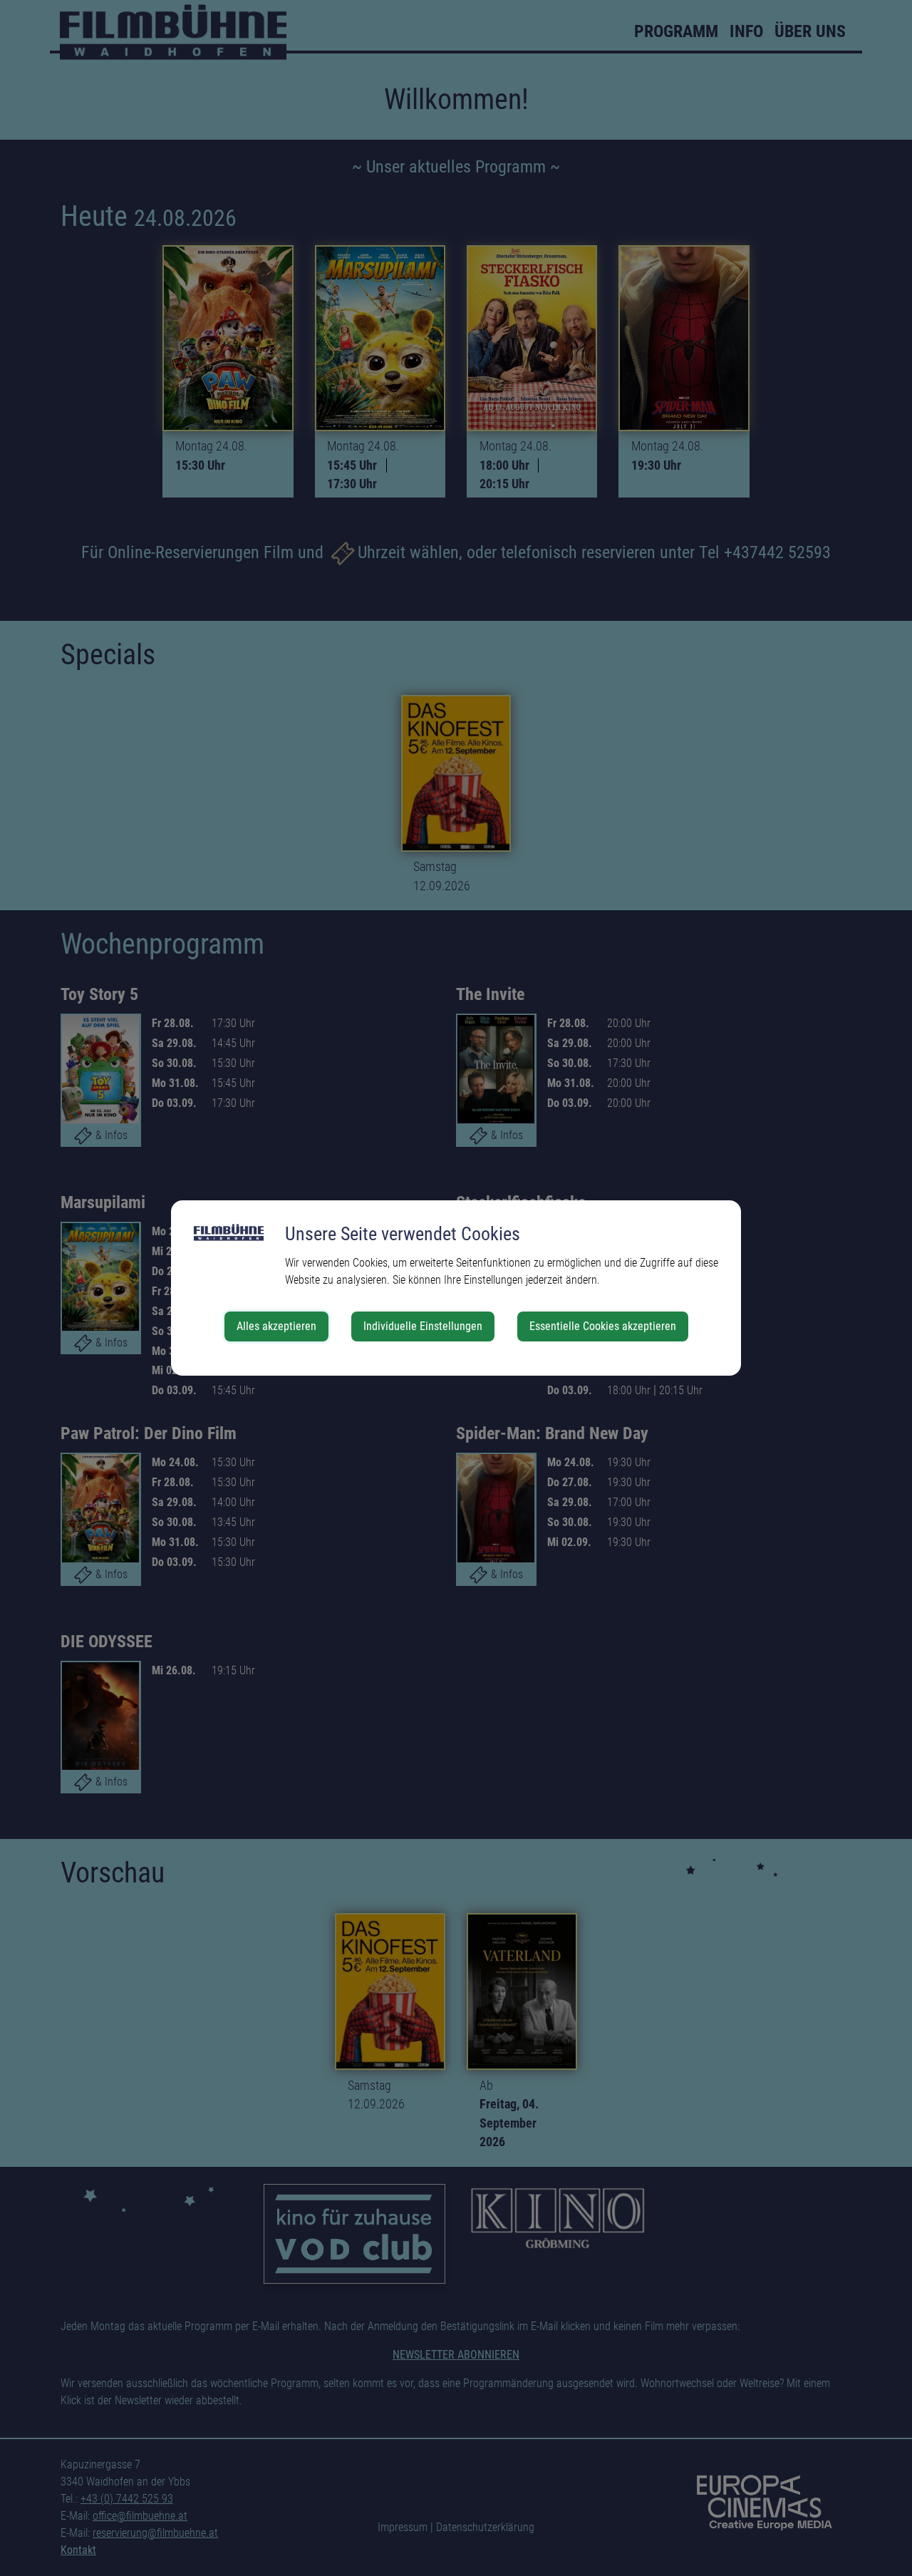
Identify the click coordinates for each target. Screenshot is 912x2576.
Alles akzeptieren (276, 1326)
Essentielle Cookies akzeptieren (603, 1326)
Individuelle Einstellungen (423, 1326)
